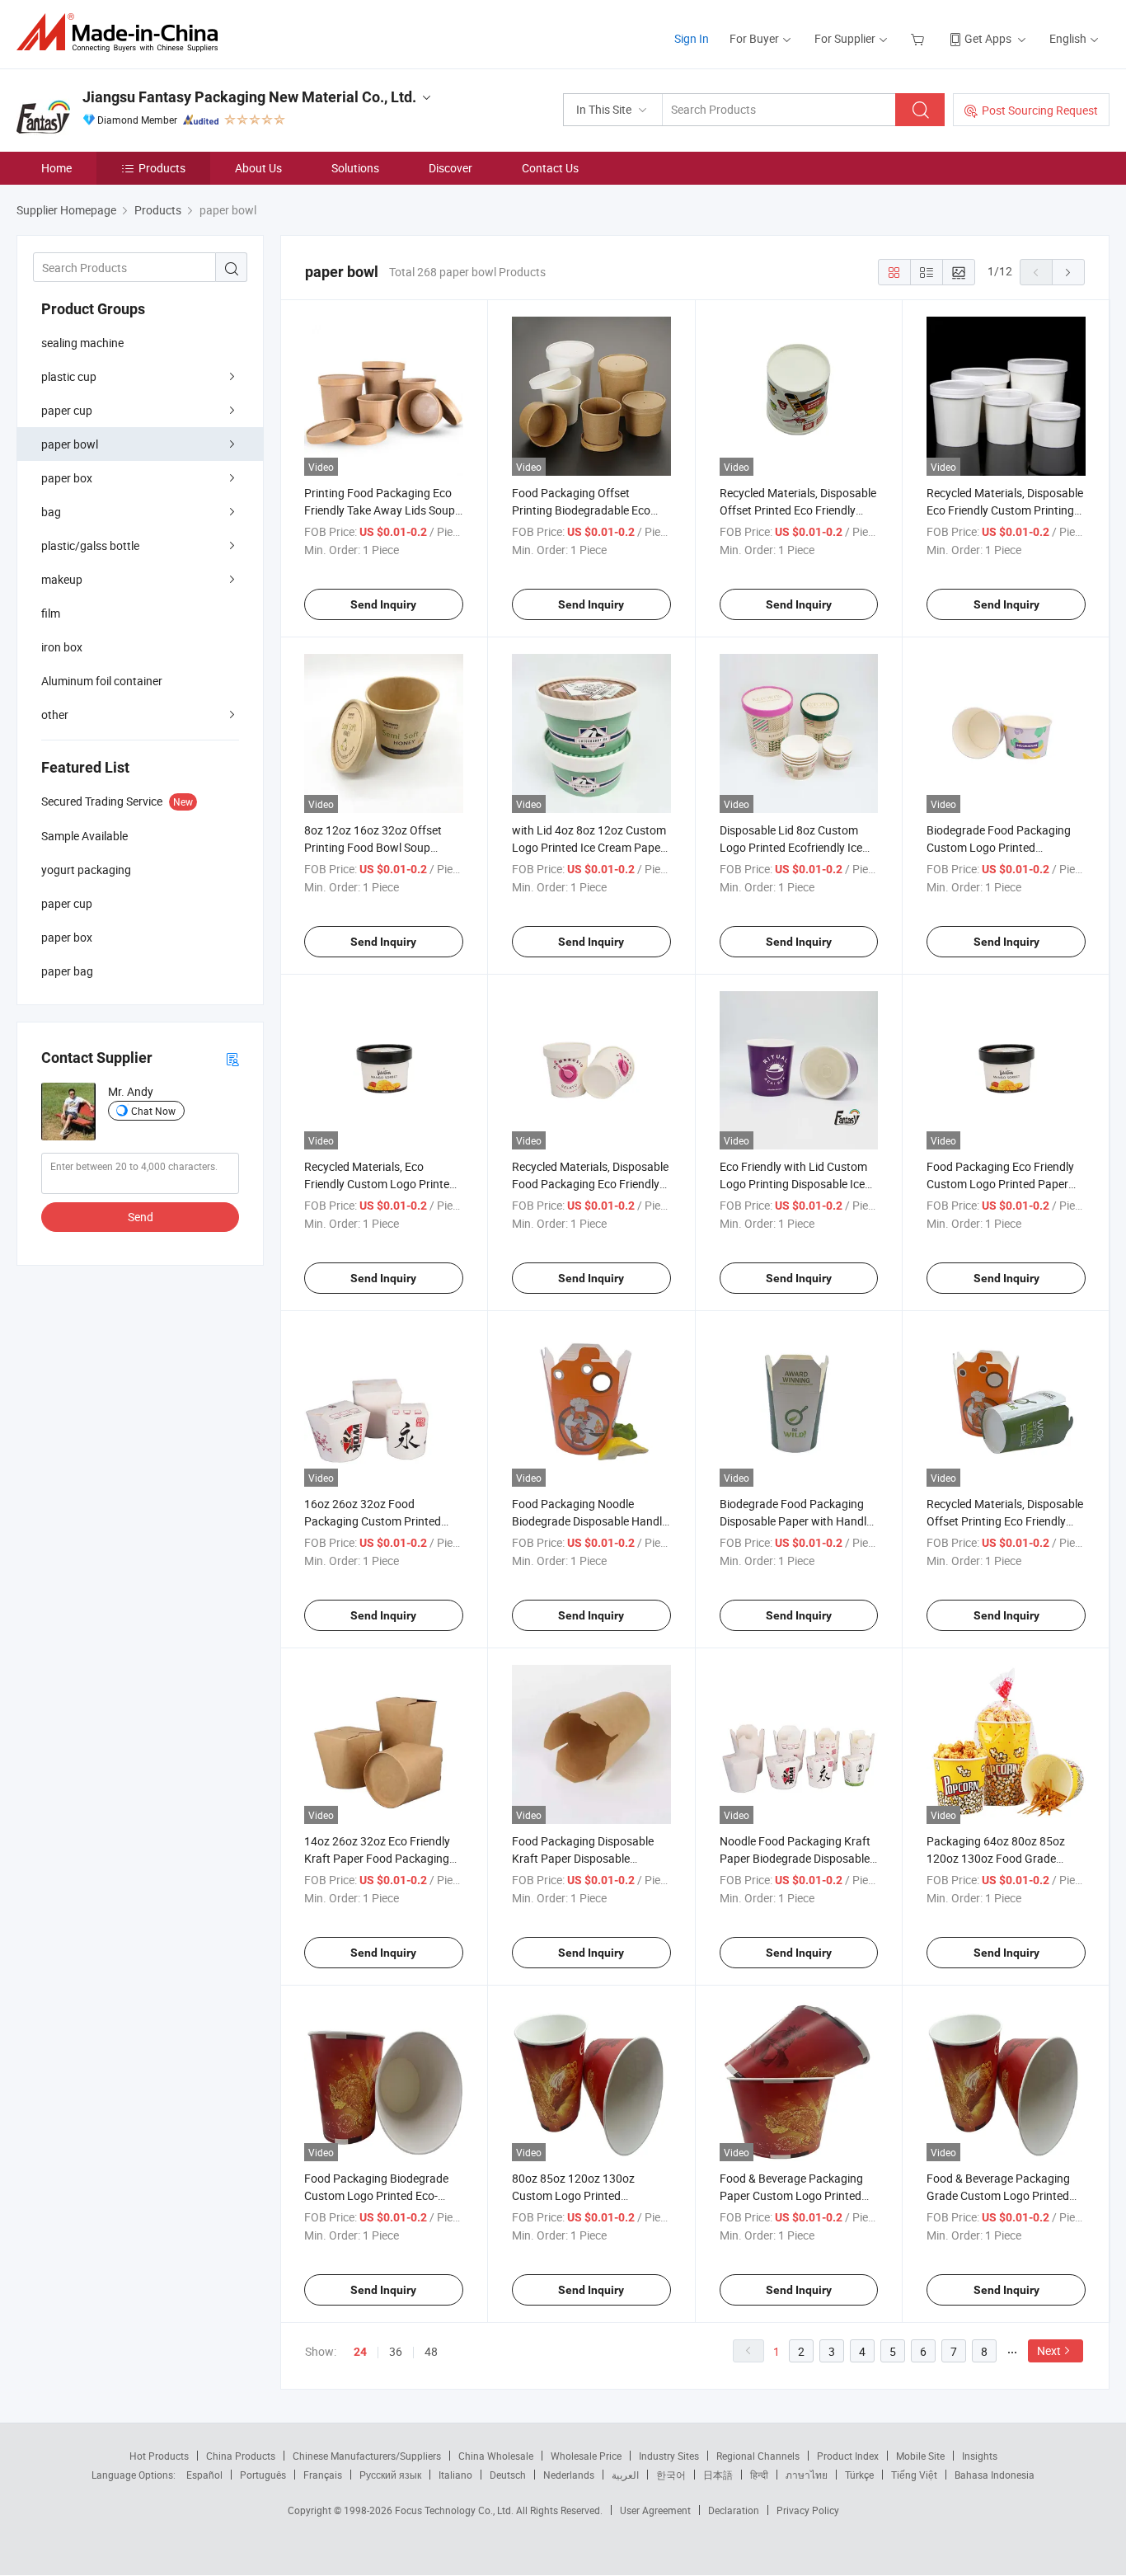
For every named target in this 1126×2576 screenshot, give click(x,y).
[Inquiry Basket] (920, 38)
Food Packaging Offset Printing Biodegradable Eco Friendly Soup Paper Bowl (581, 510)
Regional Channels (758, 2456)
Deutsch (508, 2475)
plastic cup (69, 376)
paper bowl (70, 444)
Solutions (355, 168)
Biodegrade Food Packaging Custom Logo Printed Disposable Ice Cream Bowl (999, 847)
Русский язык (390, 2475)
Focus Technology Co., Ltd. (455, 2510)
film (51, 613)
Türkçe (859, 2475)
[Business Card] (232, 1058)
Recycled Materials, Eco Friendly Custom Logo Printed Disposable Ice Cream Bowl (380, 1184)
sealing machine (82, 343)
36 (396, 2351)
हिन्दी (759, 2475)
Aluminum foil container (102, 681)
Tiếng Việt (914, 2475)
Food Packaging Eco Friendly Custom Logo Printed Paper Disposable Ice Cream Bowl (1000, 1184)
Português (263, 2475)
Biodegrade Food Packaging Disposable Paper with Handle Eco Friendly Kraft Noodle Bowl (798, 1521)
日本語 (718, 2475)
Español (204, 2475)
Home (56, 168)
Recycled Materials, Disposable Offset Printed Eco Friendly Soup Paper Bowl (798, 510)
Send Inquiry (383, 604)
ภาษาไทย (807, 2475)
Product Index (848, 2456)
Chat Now (153, 1111)
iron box (62, 647)
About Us (258, 168)
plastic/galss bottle (90, 545)
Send (141, 1217)
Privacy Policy (808, 2510)
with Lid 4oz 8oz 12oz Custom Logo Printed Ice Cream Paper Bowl (589, 847)
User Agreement (655, 2510)
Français (323, 2475)
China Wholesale (496, 2456)
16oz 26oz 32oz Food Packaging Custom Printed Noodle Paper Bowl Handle (373, 1521)
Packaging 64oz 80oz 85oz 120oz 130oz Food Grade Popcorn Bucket (996, 1858)
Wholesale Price (586, 2456)
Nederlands (569, 2475)
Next (1049, 2350)
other (55, 715)
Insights (980, 2456)
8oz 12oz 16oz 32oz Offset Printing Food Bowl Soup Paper (373, 847)
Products (162, 168)
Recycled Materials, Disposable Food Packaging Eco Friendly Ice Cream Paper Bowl (590, 1184)
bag (51, 512)
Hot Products (159, 2456)
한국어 (671, 2475)
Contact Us (550, 168)
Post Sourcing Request (1040, 110)
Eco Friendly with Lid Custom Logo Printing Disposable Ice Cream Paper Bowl (793, 1184)
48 (431, 2351)
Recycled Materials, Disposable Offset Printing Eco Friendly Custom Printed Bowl (1005, 1521)
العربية (625, 2475)
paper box (67, 478)
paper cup (67, 410)
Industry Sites (669, 2456)
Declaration (734, 2510)
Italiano (455, 2475)
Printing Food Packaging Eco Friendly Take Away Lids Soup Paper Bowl (380, 510)
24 (360, 2352)
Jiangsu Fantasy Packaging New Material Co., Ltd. (249, 97)
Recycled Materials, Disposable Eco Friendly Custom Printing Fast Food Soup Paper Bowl (1005, 510)
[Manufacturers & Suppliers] (122, 33)
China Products (241, 2456)
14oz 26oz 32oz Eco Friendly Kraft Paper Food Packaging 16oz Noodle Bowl (377, 1858)
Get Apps (988, 38)
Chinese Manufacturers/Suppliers (367, 2456)
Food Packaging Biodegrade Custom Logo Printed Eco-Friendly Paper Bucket (376, 2195)
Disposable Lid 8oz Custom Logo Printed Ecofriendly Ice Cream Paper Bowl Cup (791, 847)
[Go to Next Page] (1068, 272)
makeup (62, 579)
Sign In (692, 38)
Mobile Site (920, 2456)
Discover (450, 168)
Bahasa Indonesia (995, 2475)
